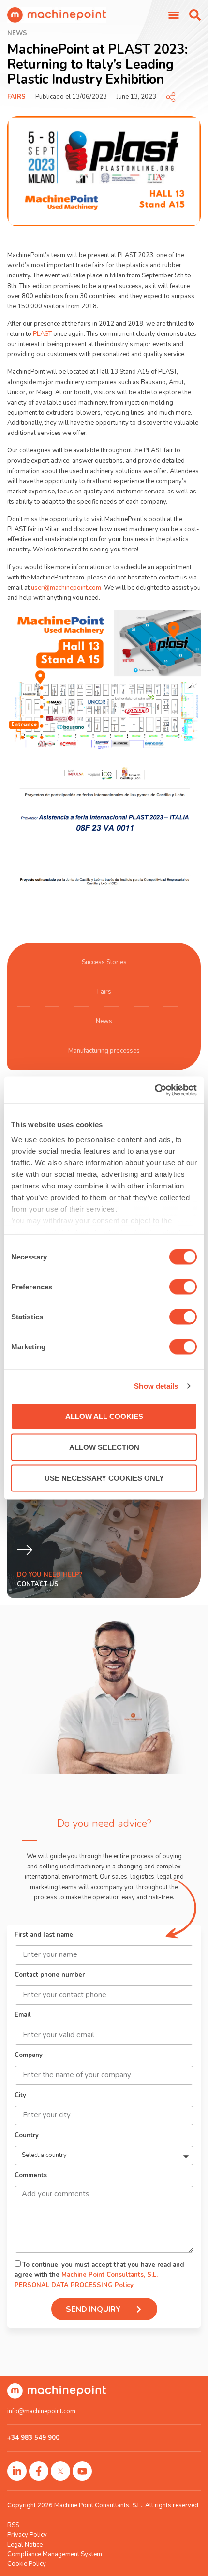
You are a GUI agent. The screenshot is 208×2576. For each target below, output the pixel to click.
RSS (13, 2525)
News (104, 1021)
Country (27, 2136)
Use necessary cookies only (104, 1478)
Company (29, 2056)
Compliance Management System (55, 2554)
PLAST (42, 334)
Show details (156, 1386)
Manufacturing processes (104, 1051)
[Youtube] (82, 2471)
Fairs (16, 97)
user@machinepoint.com (66, 588)
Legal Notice (25, 2545)
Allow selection (104, 1447)
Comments (31, 2176)
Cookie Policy (27, 2564)
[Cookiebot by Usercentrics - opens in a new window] (155, 1090)
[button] (195, 15)
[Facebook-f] (39, 2471)
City (20, 2096)
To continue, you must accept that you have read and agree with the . (99, 2275)
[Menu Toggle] (174, 15)
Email (23, 2016)
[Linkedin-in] (17, 2471)
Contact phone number (50, 1975)
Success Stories (104, 962)
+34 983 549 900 (33, 2438)
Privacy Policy (27, 2535)
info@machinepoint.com (41, 2411)
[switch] (183, 1287)
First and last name (44, 1935)
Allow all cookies (104, 1416)
